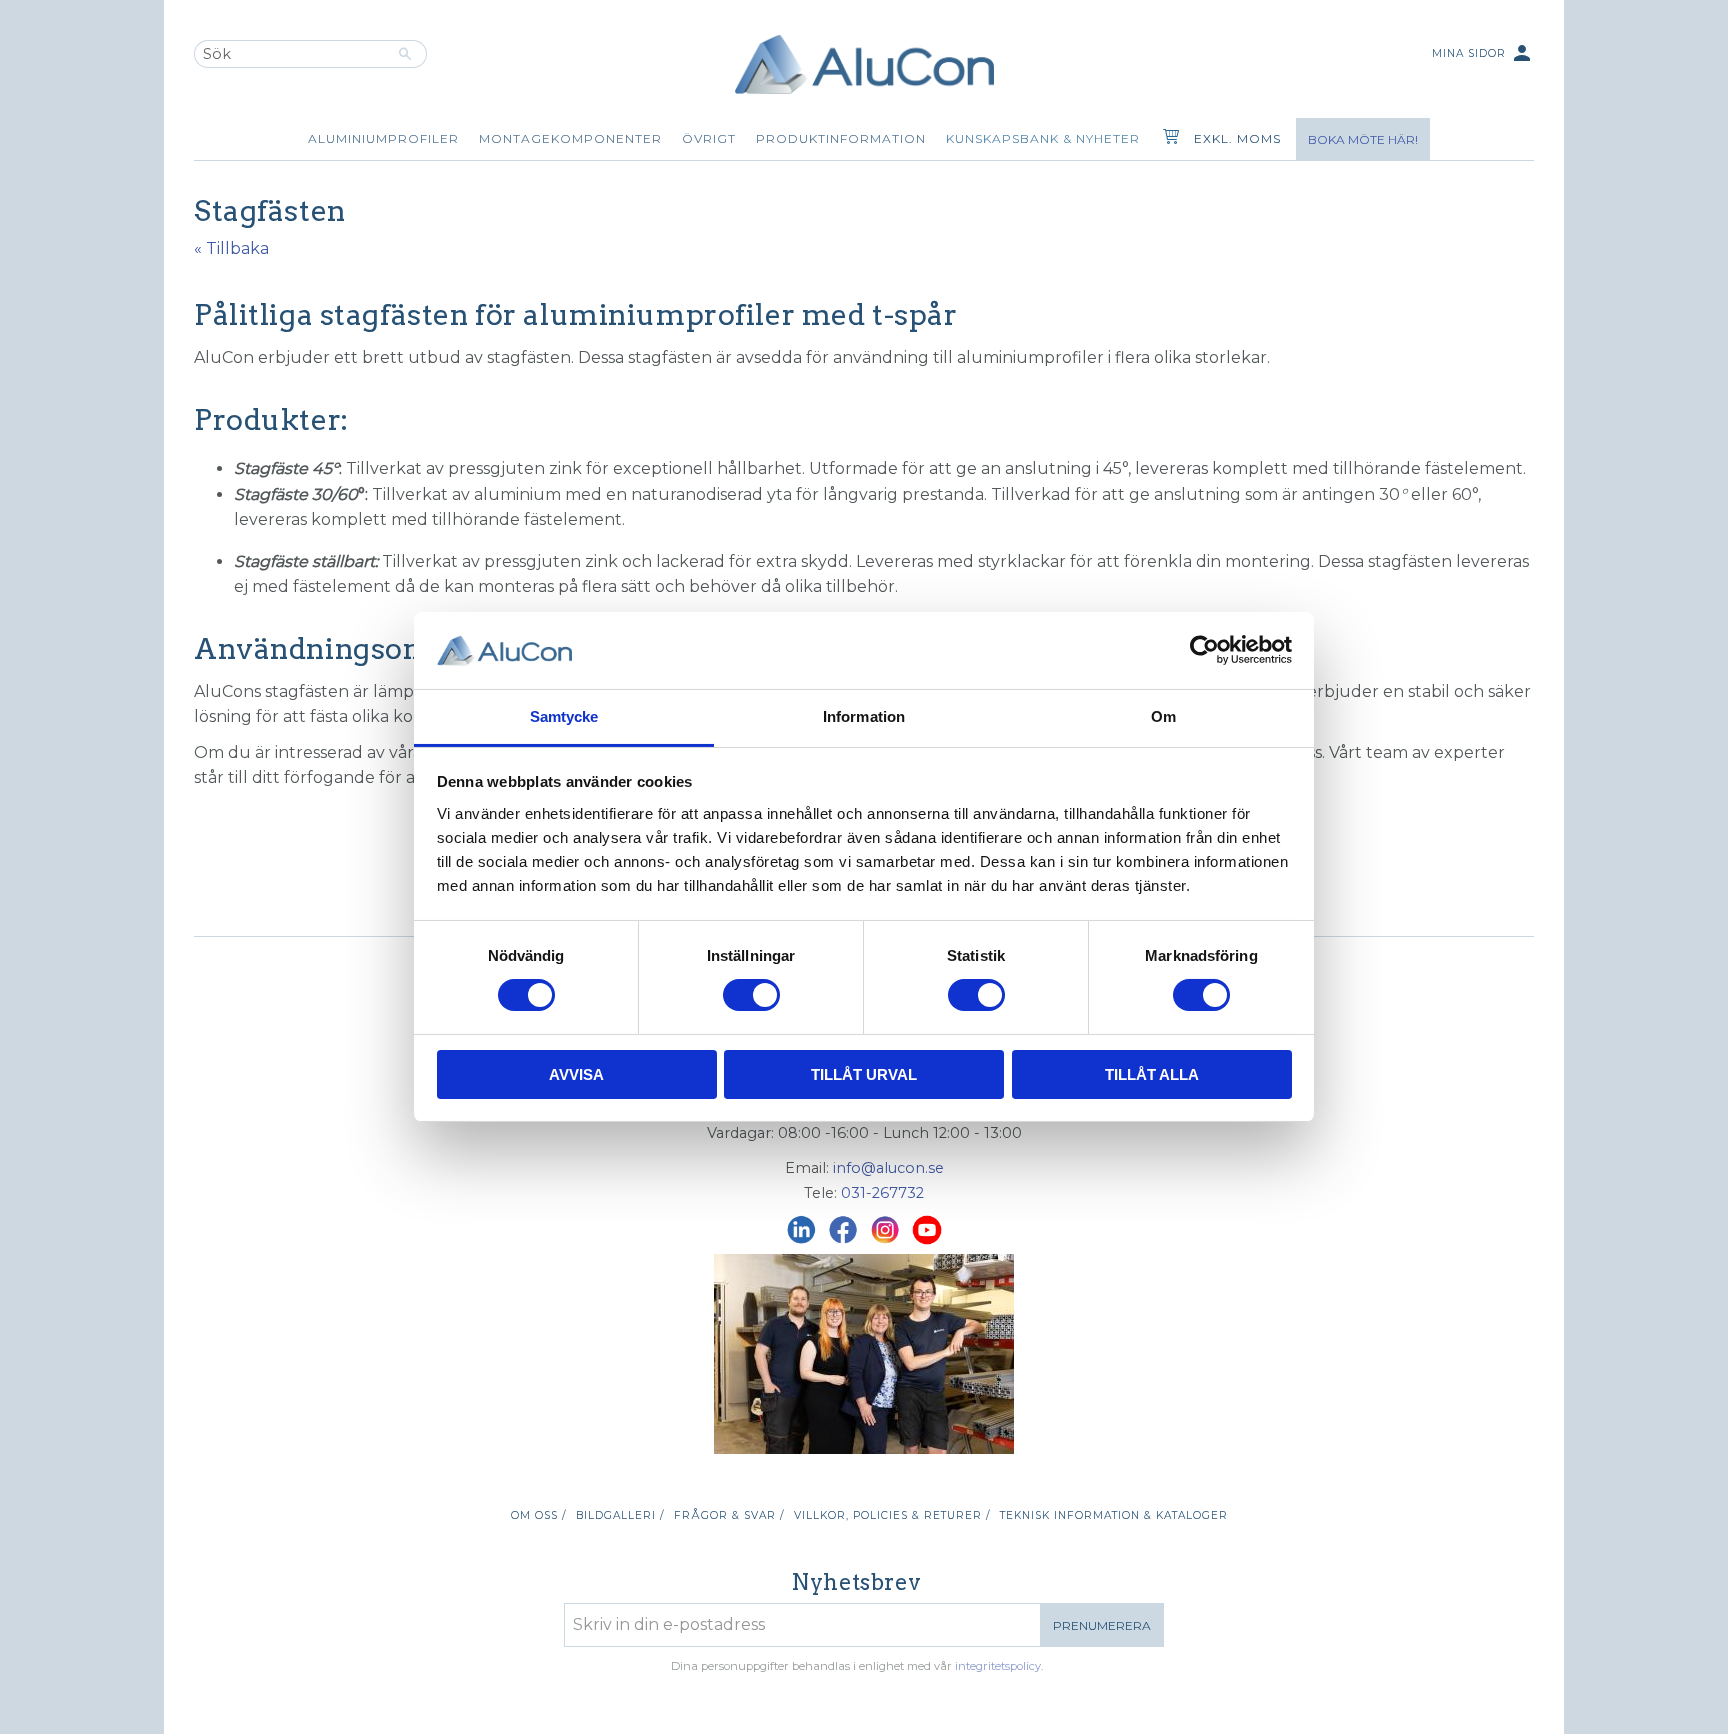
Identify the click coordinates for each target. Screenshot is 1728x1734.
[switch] (751, 995)
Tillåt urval (864, 1074)
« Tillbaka (231, 248)
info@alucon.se (888, 1168)
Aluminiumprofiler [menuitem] (383, 138)
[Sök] (405, 54)
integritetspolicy (998, 1666)
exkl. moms (1237, 138)
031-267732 (882, 1193)
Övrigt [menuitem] (709, 138)
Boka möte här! (1363, 139)
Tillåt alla (1152, 1074)
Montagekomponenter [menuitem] (570, 138)
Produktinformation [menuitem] (841, 138)
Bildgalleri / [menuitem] (620, 1515)
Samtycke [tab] (564, 716)
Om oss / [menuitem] (538, 1515)
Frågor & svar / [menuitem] (729, 1515)
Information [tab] (864, 716)
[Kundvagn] (1167, 139)
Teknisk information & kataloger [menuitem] (1114, 1515)
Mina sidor (1483, 53)
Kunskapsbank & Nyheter (1043, 138)
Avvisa (576, 1074)
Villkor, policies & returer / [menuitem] (892, 1515)
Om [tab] (1163, 716)
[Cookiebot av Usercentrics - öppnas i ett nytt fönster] (1204, 650)
